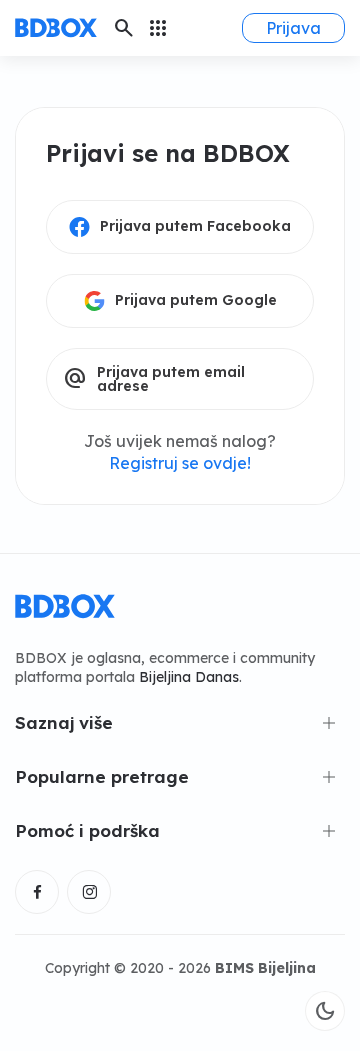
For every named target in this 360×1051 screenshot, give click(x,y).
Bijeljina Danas (189, 677)
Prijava (293, 28)
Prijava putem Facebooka (195, 226)
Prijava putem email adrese (154, 379)
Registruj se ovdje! (180, 463)
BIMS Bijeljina (265, 968)
